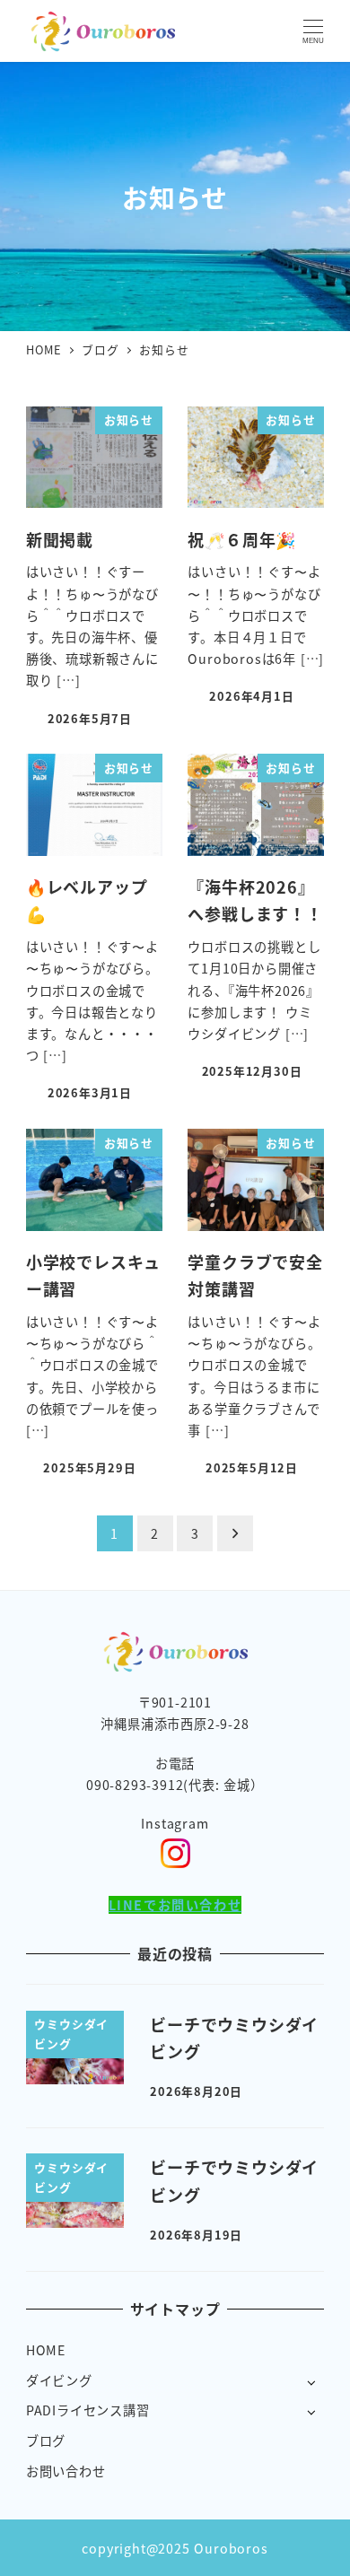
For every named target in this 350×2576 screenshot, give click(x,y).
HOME (46, 2350)
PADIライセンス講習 (88, 2410)
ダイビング (59, 2380)
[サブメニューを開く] (311, 2382)
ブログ (46, 2441)
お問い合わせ (66, 2471)
